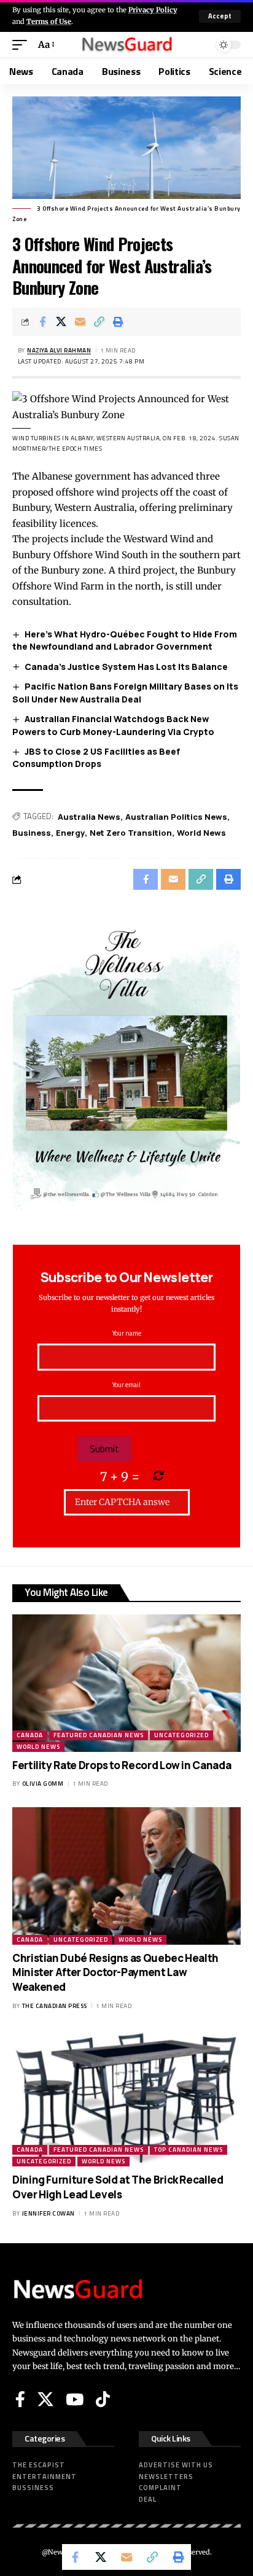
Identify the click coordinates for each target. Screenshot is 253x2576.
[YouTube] (75, 2399)
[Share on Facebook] (42, 322)
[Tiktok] (103, 2399)
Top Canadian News (189, 2150)
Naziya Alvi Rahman (59, 350)
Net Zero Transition (131, 833)
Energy (70, 833)
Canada (30, 1735)
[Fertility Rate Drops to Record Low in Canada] (126, 1683)
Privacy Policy (153, 10)
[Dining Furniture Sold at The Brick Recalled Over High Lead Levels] (126, 2098)
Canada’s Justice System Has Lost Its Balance (126, 667)
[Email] (80, 322)
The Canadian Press (55, 2006)
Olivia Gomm (43, 1784)
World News (201, 833)
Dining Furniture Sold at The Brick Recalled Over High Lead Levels (118, 2187)
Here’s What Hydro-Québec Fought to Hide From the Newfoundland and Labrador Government (125, 640)
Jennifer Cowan (49, 2213)
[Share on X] (61, 322)
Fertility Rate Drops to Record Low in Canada (122, 1765)
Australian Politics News (176, 817)
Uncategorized (181, 1735)
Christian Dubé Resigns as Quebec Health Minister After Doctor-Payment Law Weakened (115, 1973)
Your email (126, 1385)
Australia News (89, 817)
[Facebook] (20, 2399)
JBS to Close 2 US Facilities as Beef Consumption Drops (96, 758)
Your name (127, 1333)
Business (32, 833)
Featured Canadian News (99, 1735)
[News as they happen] (127, 45)
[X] (45, 2399)
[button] (220, 16)
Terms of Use (49, 21)
